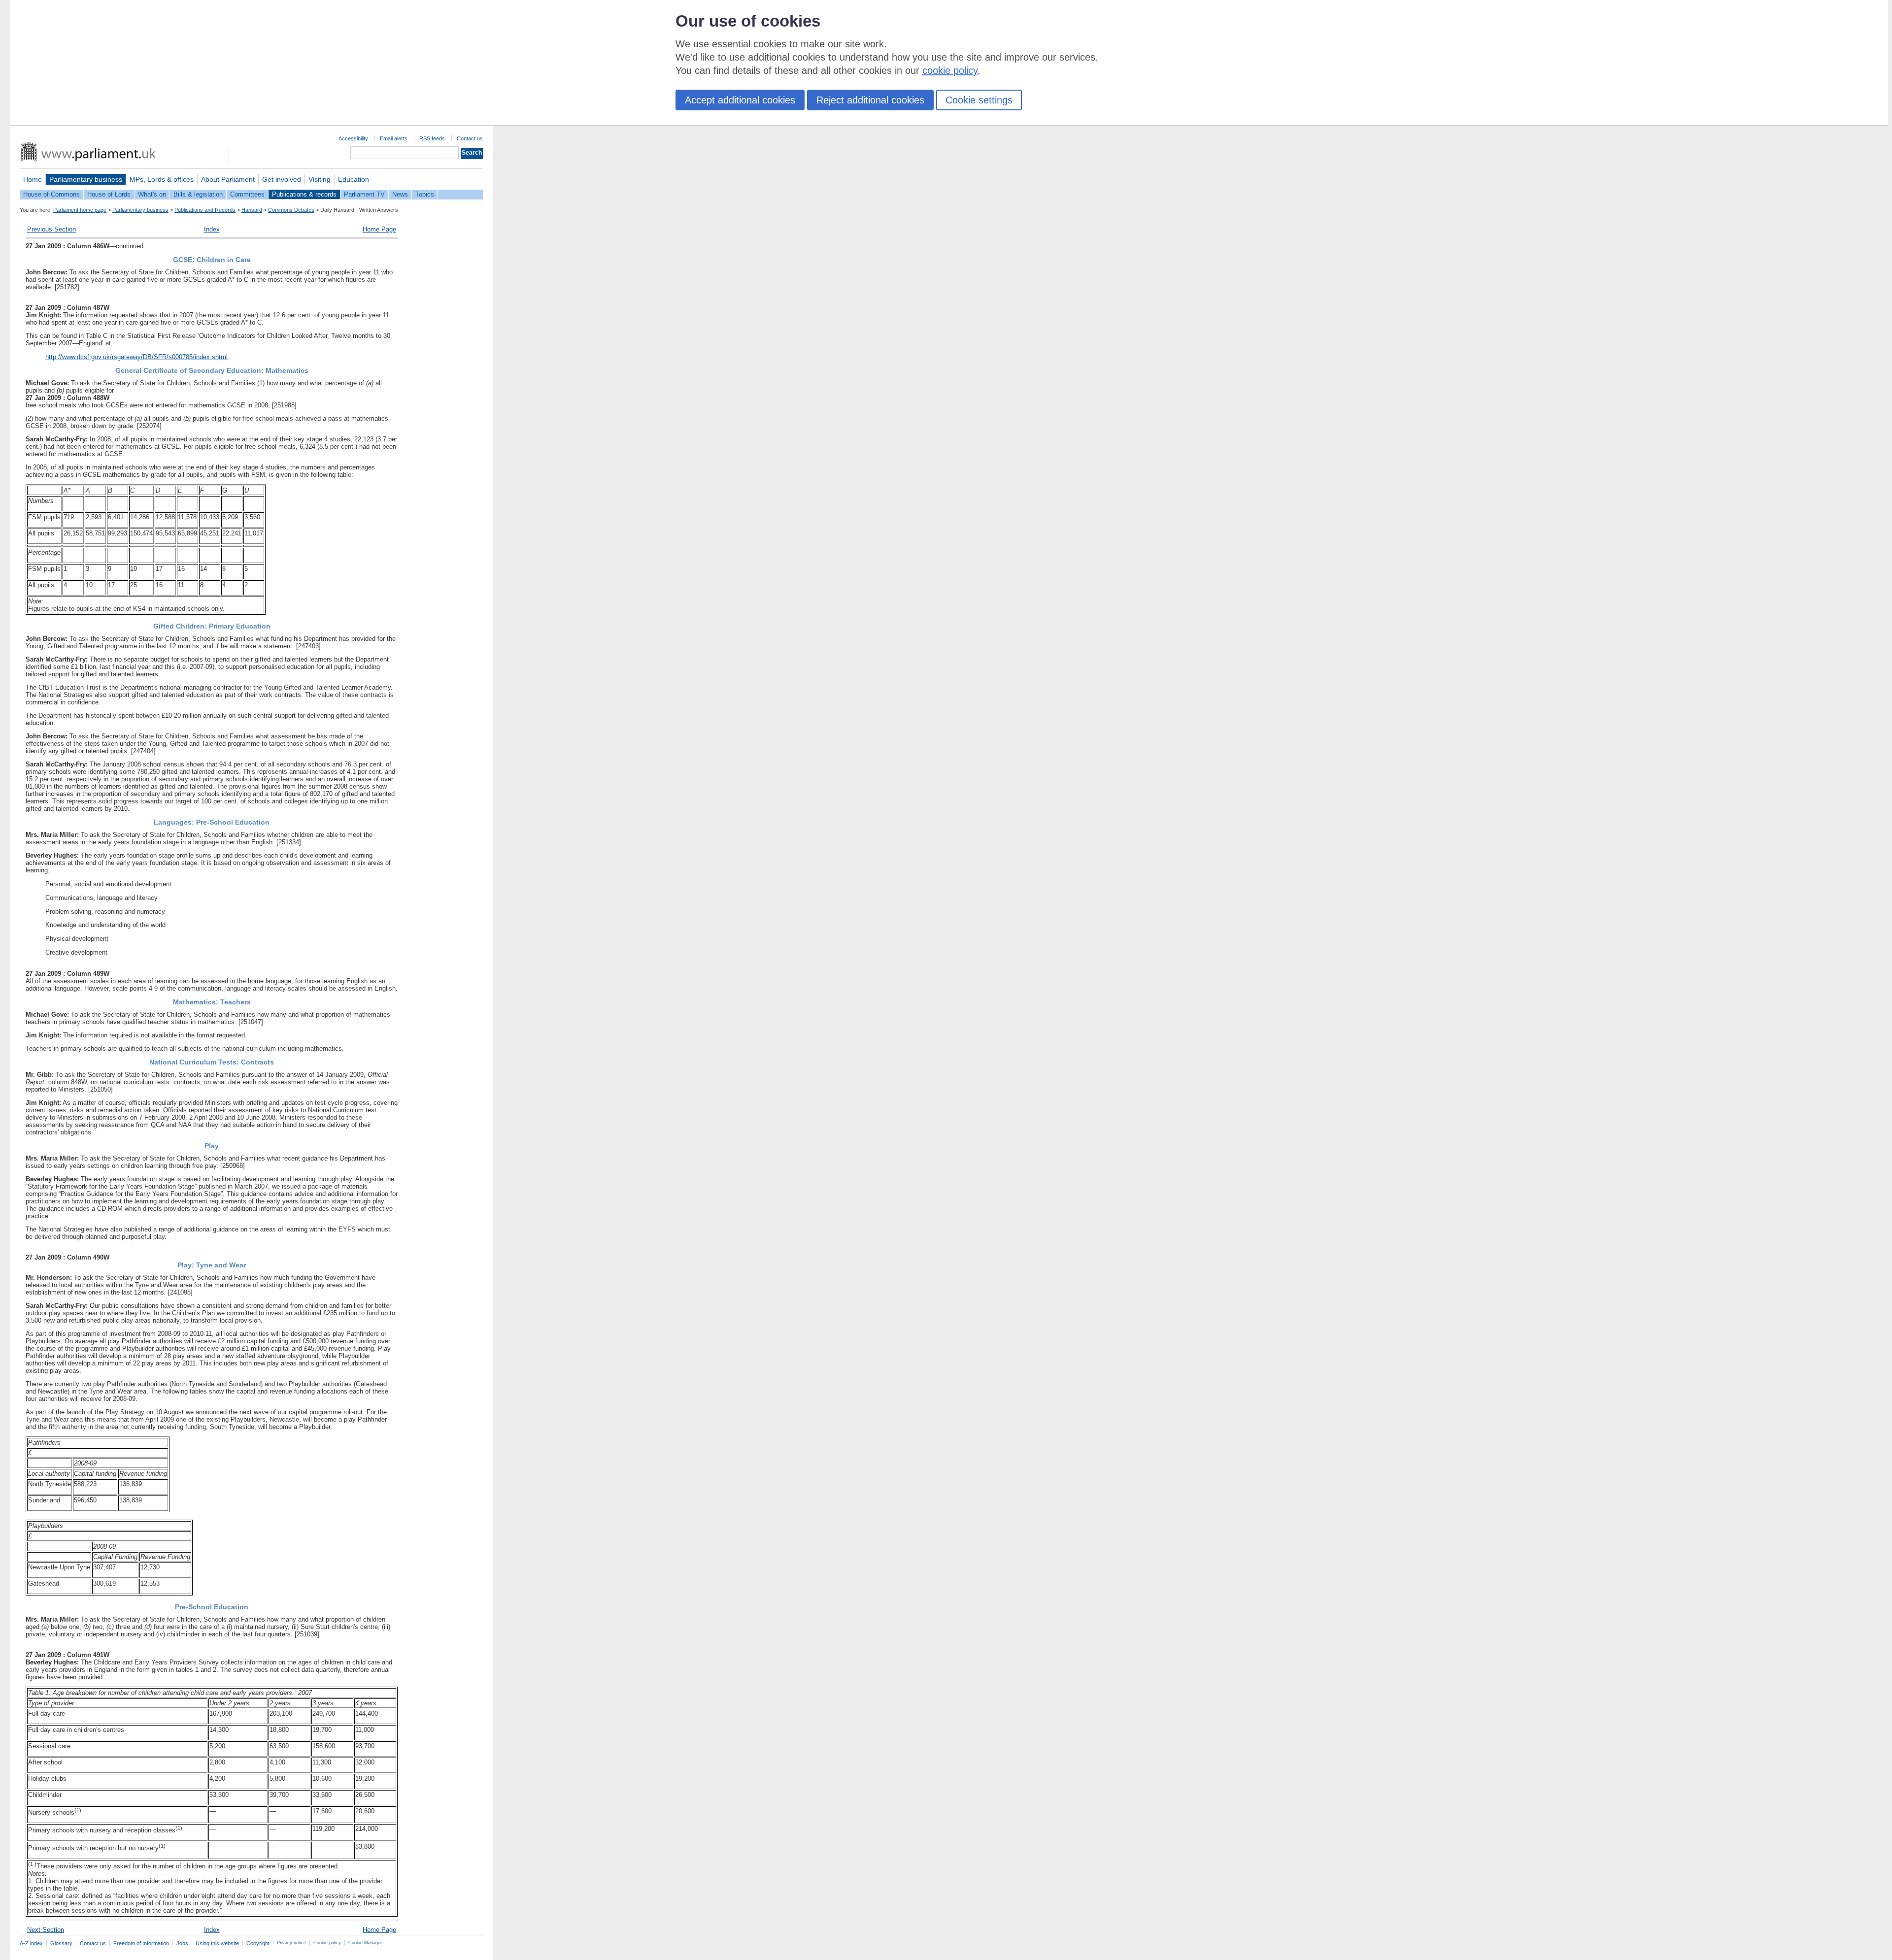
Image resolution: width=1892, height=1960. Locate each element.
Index (212, 229)
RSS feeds (432, 138)
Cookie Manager (365, 1943)
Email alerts (394, 138)
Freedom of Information (141, 1943)
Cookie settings (979, 100)
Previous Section (51, 229)
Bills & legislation (198, 194)
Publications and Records (205, 210)
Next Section (46, 1930)
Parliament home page (80, 210)
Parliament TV (364, 194)
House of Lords (109, 194)
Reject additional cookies (870, 100)
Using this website (217, 1943)
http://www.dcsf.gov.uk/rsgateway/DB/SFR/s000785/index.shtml (136, 357)
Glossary (61, 1943)
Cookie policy (327, 1943)
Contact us (470, 138)
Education (354, 179)
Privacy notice (291, 1943)
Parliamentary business (86, 179)
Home (33, 179)
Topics (425, 194)
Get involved (282, 179)
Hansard (252, 210)
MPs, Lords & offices (162, 179)
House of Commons (51, 194)
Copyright (258, 1943)
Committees (247, 194)
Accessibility (353, 138)
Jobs (182, 1943)
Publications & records (304, 194)
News (400, 194)
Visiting (320, 179)
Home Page (379, 229)
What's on (152, 194)
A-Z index (31, 1943)
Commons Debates (291, 210)
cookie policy (950, 70)
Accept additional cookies (740, 100)
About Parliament (228, 179)
